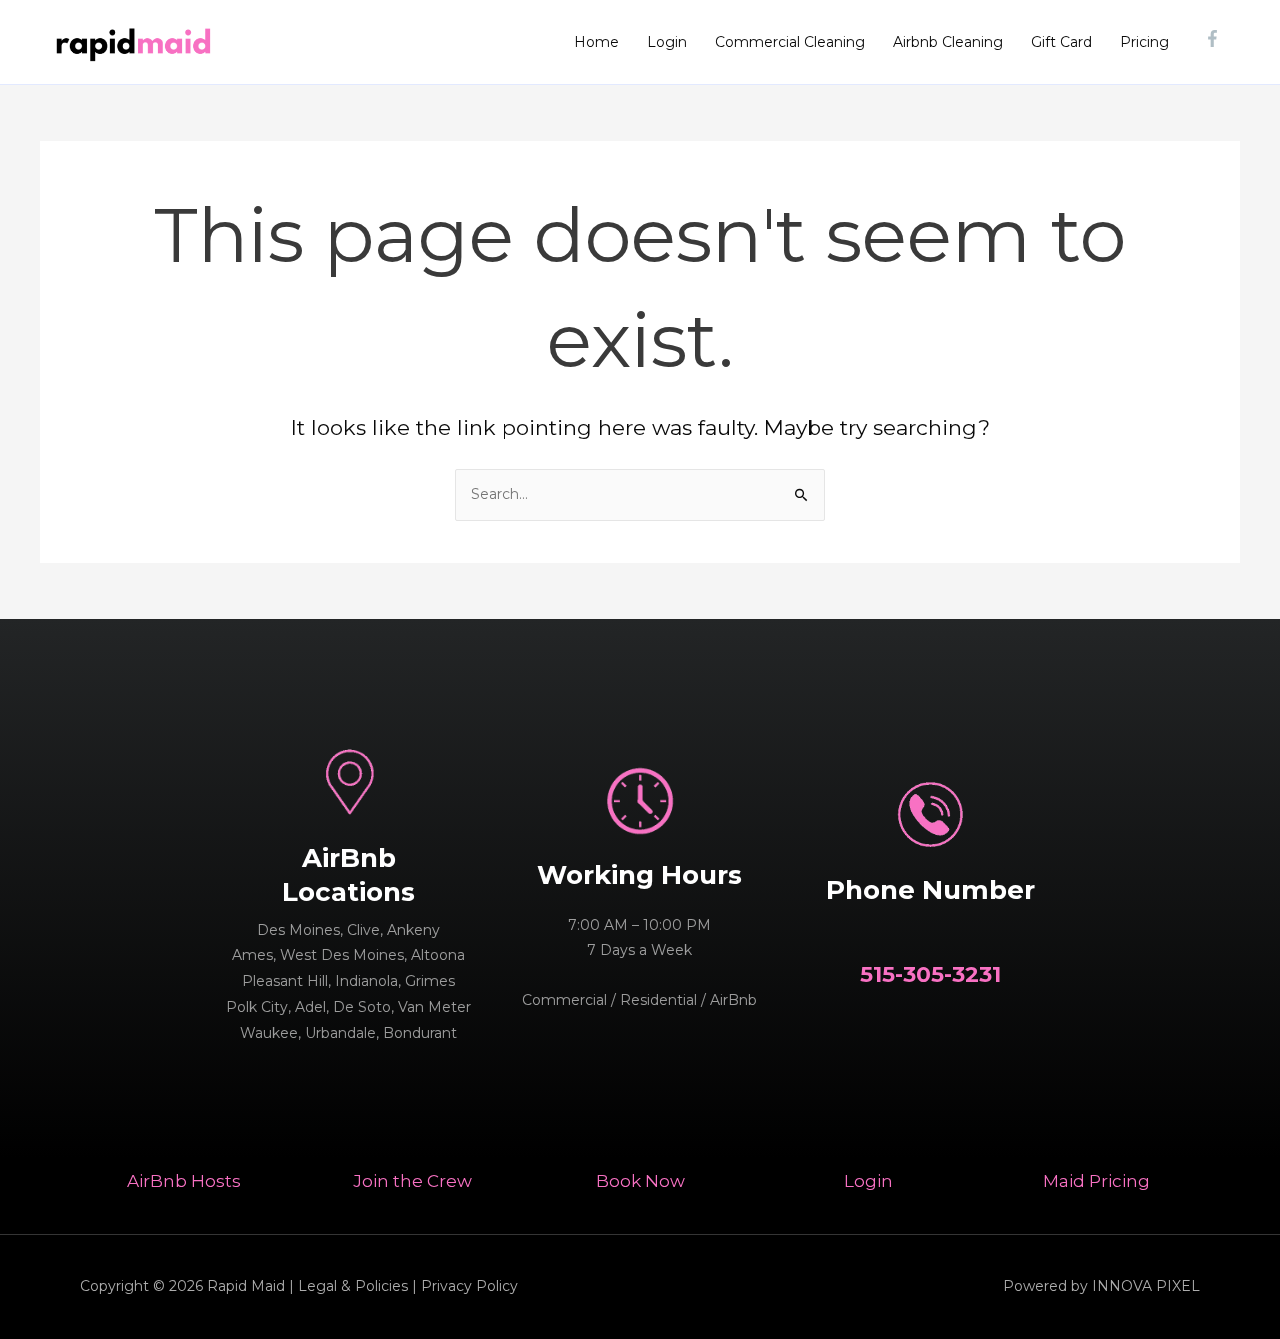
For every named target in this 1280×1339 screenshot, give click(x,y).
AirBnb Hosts (184, 1181)
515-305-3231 (930, 974)
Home (596, 42)
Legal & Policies (353, 1286)
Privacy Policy (469, 1286)
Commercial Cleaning (790, 42)
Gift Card (1061, 42)
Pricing (1144, 42)
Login (667, 42)
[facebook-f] (1215, 38)
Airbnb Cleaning (948, 42)
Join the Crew (412, 1181)
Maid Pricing (1096, 1181)
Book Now (640, 1181)
